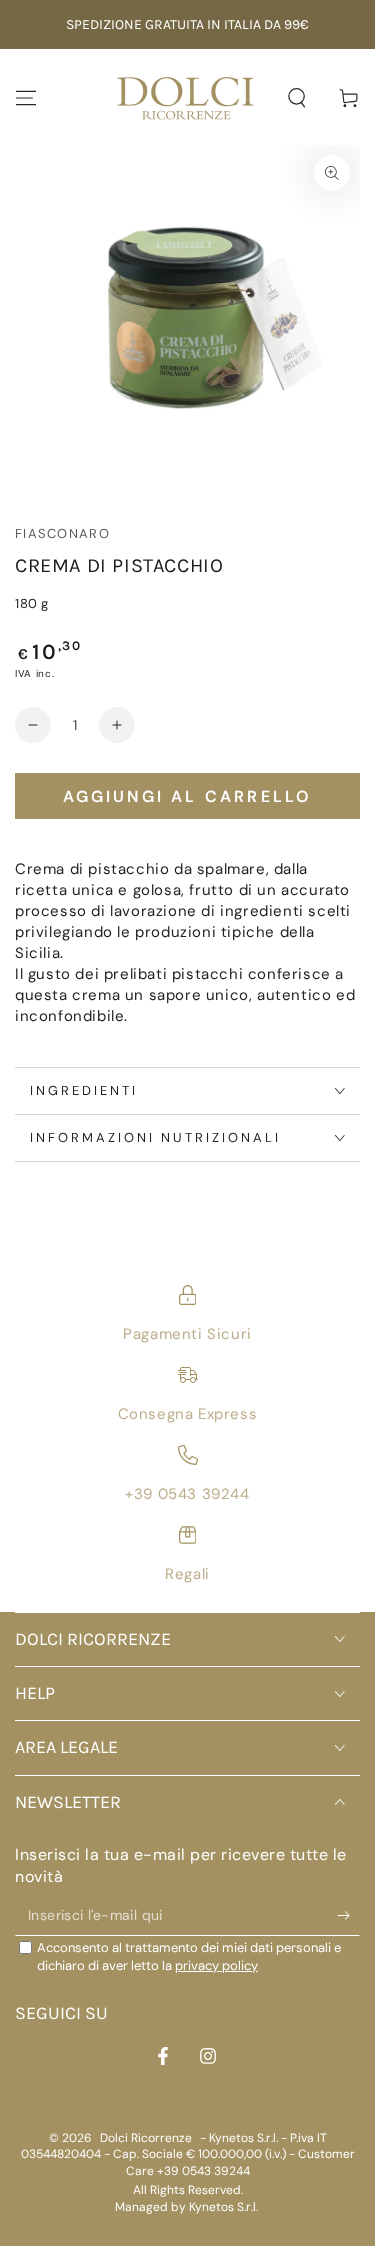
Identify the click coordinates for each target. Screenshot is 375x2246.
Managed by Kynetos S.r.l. (186, 2207)
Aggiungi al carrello (188, 796)
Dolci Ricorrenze (146, 2138)
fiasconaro (62, 533)
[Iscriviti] (348, 1916)
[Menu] (26, 98)
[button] (297, 98)
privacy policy (216, 1965)
